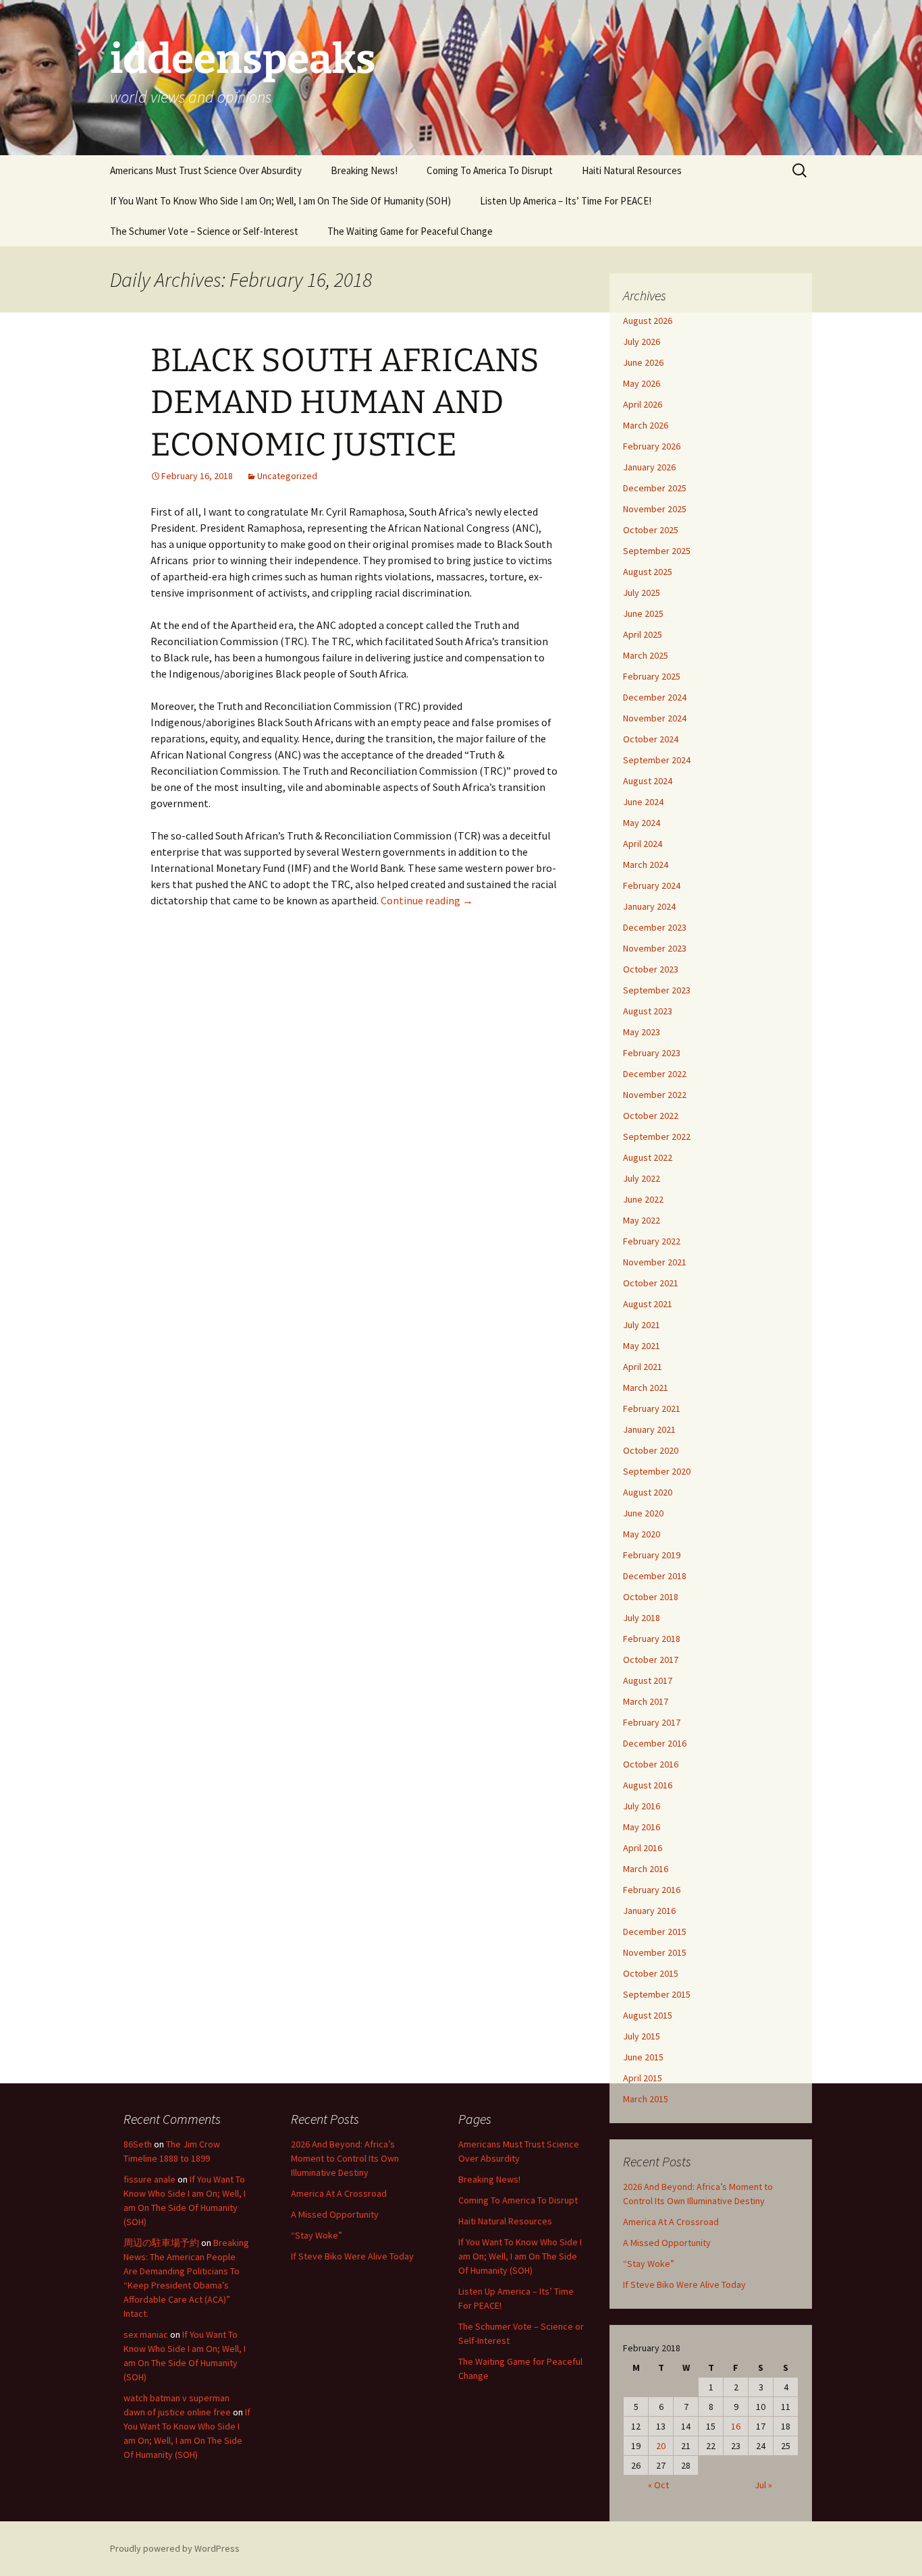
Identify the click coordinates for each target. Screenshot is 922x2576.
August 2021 (648, 1304)
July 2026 (642, 341)
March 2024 (646, 865)
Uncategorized (287, 476)
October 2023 (651, 969)
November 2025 (655, 509)
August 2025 (648, 572)
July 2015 (642, 2036)
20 (661, 2446)
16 (736, 2426)
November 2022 (655, 1095)
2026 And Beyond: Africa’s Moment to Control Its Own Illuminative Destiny (345, 2158)
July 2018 (642, 1618)
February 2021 (652, 1408)
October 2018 (651, 1597)
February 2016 (652, 1890)
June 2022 (643, 1199)
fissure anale (150, 2179)
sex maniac (146, 2334)
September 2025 (657, 551)
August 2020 (648, 1492)
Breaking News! (364, 170)
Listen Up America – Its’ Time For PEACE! (566, 201)
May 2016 (642, 1827)
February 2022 (652, 1241)
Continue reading (427, 900)
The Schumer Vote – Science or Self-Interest (204, 231)
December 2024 (655, 697)
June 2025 (643, 613)
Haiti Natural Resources (632, 170)
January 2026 (649, 467)
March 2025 (646, 655)
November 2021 (655, 1262)
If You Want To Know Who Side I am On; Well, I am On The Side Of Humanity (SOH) (280, 201)
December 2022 (655, 1074)
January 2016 (649, 1911)
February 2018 (652, 1639)
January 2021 (649, 1429)
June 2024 (643, 802)
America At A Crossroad (671, 2222)
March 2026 (646, 425)
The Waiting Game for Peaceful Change (410, 231)
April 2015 (643, 2078)
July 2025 (642, 593)
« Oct (658, 2485)
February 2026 (652, 446)
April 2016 (643, 1848)
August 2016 (648, 1785)
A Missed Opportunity (667, 2243)
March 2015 (646, 2099)
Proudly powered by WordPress (175, 2548)
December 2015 (655, 1931)
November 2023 (655, 948)
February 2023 (652, 1053)
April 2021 (643, 1367)
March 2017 (646, 1701)
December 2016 (655, 1743)
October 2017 (651, 1660)
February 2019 (652, 1555)
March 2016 (646, 1869)
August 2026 (648, 321)
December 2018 (655, 1576)
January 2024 (649, 906)
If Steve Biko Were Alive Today (684, 2284)
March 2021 (646, 1388)
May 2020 (642, 1534)
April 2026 (643, 404)
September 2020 (657, 1471)
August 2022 (648, 1157)
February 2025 (652, 676)
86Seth (138, 2144)
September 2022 (657, 1136)
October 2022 (651, 1116)
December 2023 (655, 927)
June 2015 (643, 2057)
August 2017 (648, 1680)
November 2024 (655, 718)
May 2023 (642, 1032)
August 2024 (648, 781)
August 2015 (648, 2015)
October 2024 (651, 739)
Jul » (763, 2485)
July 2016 (642, 1806)
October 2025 (651, 530)
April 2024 (643, 844)
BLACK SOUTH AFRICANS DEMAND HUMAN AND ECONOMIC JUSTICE (345, 403)
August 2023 (648, 1011)
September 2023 (657, 990)
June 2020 (643, 1513)
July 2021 (642, 1325)
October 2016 (651, 1764)
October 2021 (651, 1283)
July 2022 (642, 1178)
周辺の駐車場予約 (161, 2243)
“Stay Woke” (649, 2264)
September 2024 (657, 760)
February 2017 (652, 1722)
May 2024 (642, 823)
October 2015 (651, 1973)
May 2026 (642, 383)
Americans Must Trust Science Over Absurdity (206, 170)
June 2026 (643, 362)
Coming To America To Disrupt (490, 170)
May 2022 (642, 1220)
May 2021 (642, 1346)
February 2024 (652, 885)
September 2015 (657, 1994)
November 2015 (655, 1952)
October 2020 (651, 1450)
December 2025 (655, 488)
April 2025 (643, 634)
